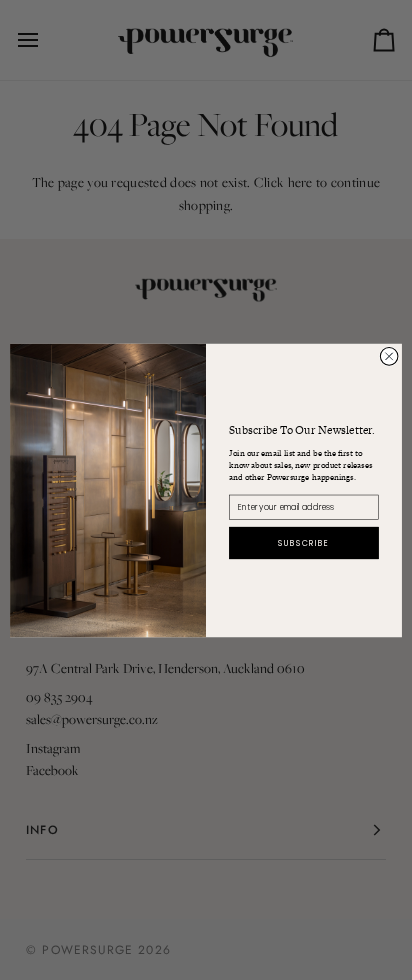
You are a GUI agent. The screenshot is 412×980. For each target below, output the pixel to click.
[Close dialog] (389, 356)
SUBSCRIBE (303, 542)
